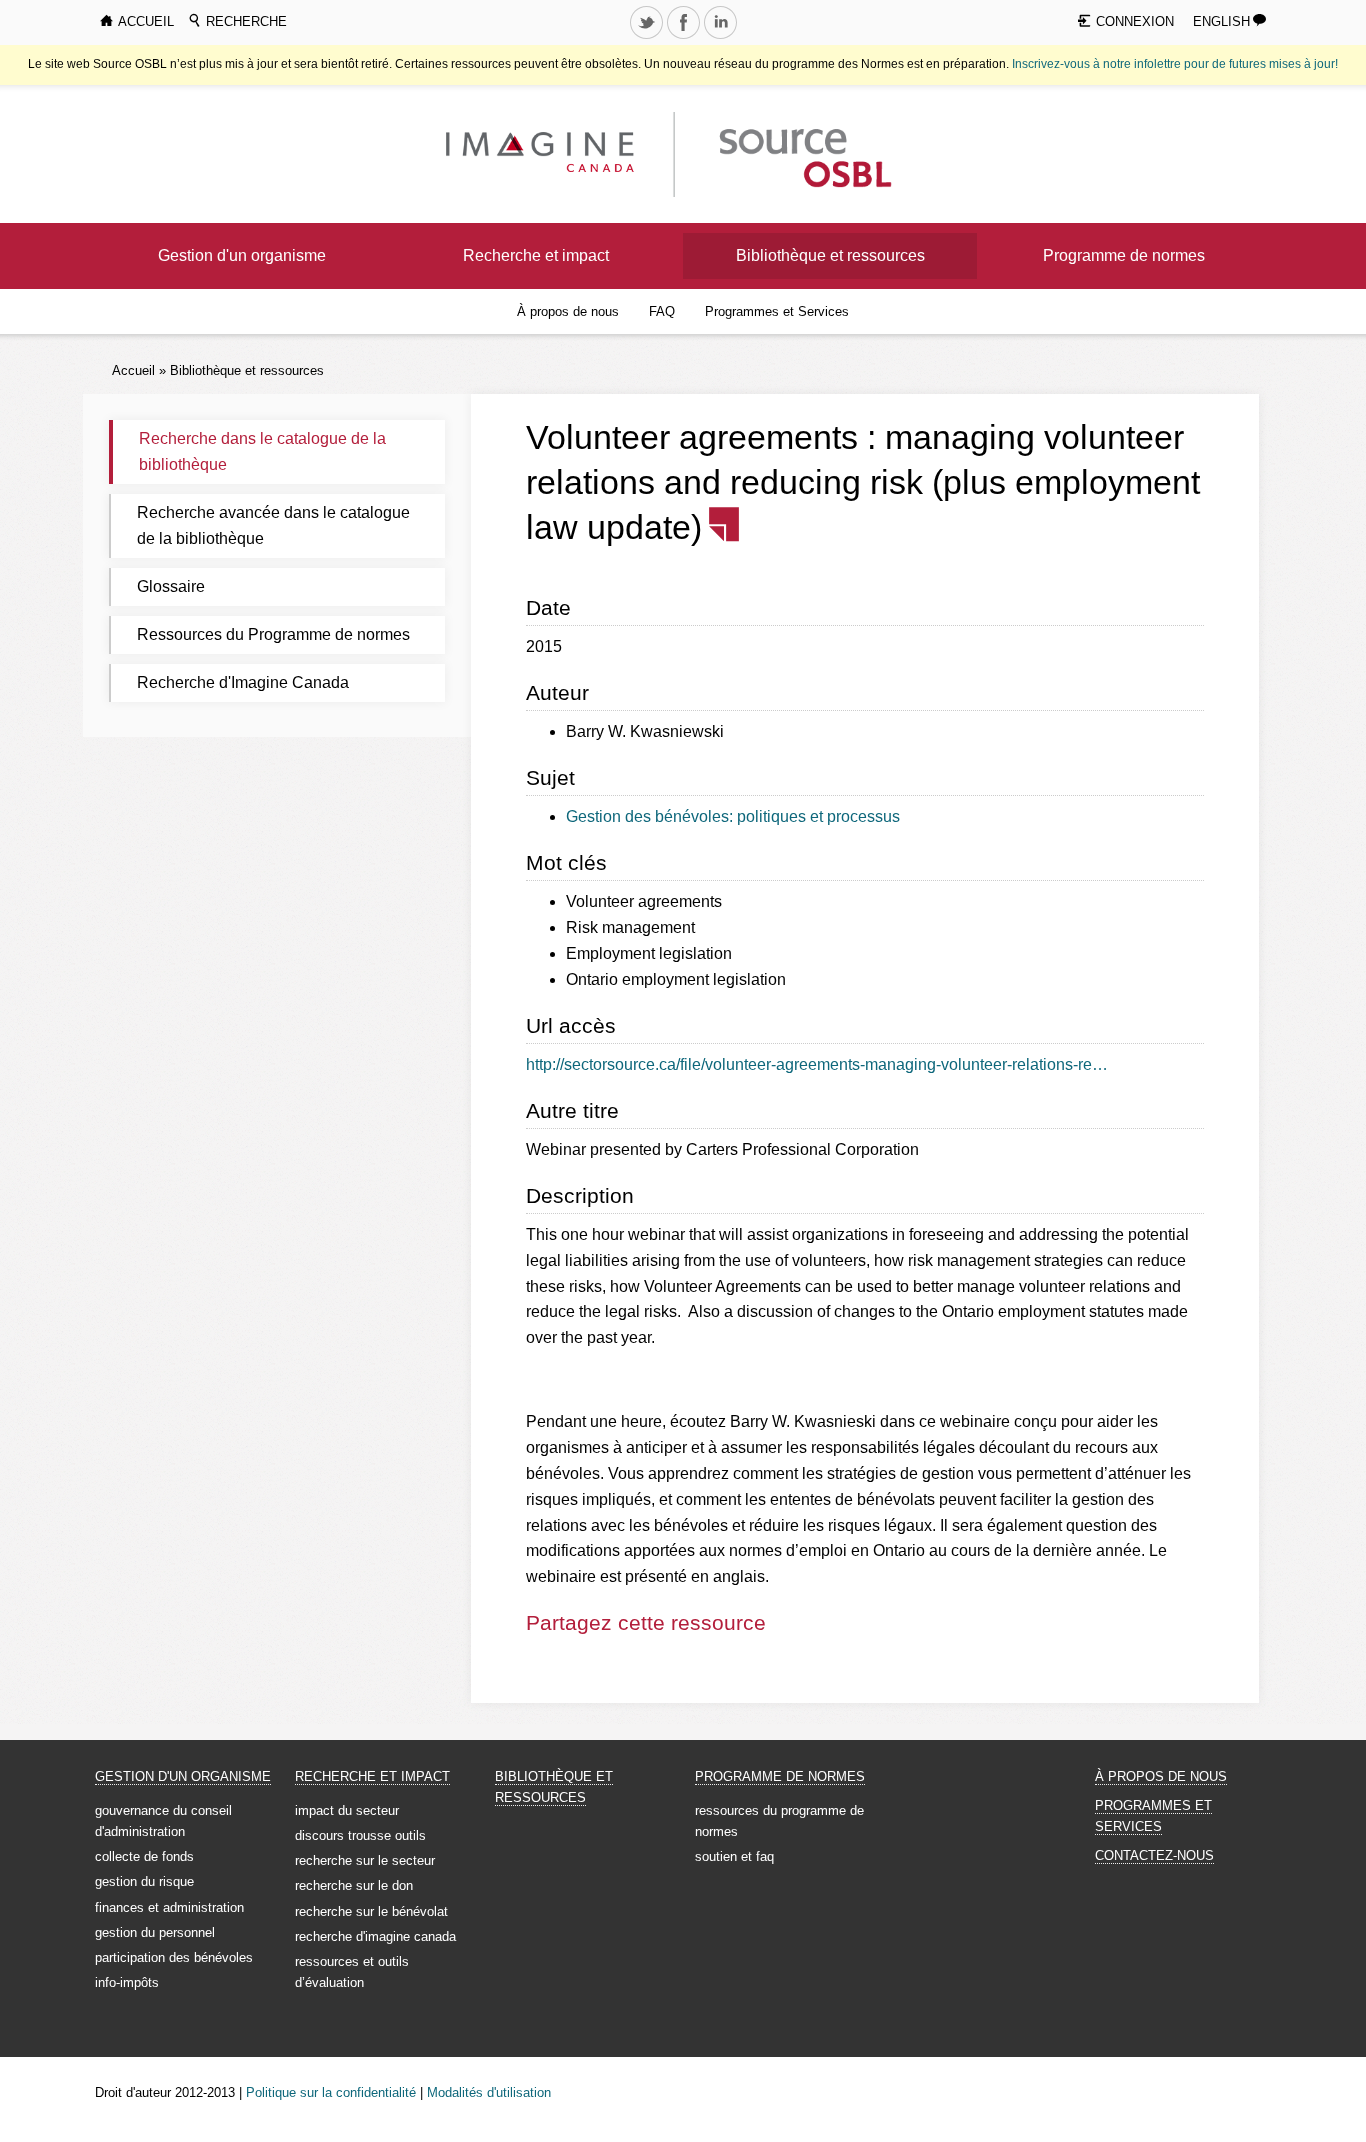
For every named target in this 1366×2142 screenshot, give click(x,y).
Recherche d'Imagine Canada (243, 682)
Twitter (648, 38)
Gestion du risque (144, 1881)
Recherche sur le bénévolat (371, 1911)
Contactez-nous (1154, 1855)
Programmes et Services (777, 311)
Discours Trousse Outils (360, 1835)
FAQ (662, 311)
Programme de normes (1124, 255)
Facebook (685, 38)
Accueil (133, 370)
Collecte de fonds (144, 1856)
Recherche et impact (536, 255)
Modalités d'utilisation (489, 2092)
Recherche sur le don (354, 1885)
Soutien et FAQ (734, 1856)
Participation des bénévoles (174, 1957)
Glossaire (171, 586)
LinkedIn (722, 38)
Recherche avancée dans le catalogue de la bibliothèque (273, 525)
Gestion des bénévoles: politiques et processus (733, 816)
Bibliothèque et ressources (830, 255)
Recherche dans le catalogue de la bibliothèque (262, 451)
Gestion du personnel (155, 1932)
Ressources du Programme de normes (273, 634)
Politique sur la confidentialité (331, 2092)
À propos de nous (568, 311)
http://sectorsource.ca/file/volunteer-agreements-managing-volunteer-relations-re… (817, 1064)
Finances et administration (169, 1907)
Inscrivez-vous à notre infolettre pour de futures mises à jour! (1175, 64)
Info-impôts (127, 1982)
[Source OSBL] (802, 153)
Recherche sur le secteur (365, 1860)
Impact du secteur (347, 1810)
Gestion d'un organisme (242, 255)
